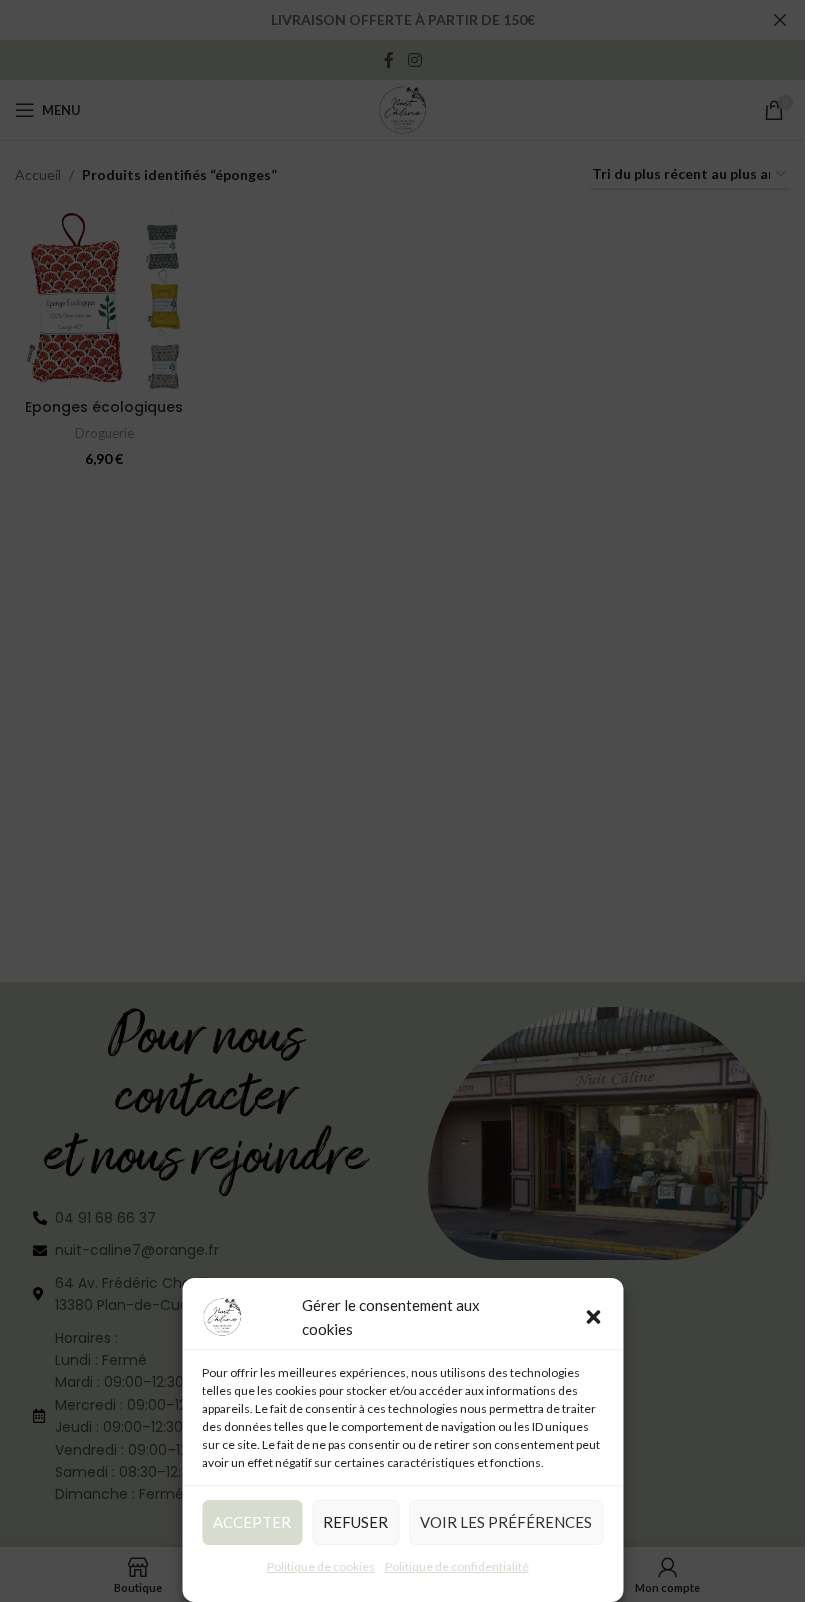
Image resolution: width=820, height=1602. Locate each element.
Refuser (355, 1522)
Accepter (252, 1522)
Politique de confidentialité (457, 1566)
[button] (593, 1317)
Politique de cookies (321, 1566)
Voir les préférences (506, 1522)
